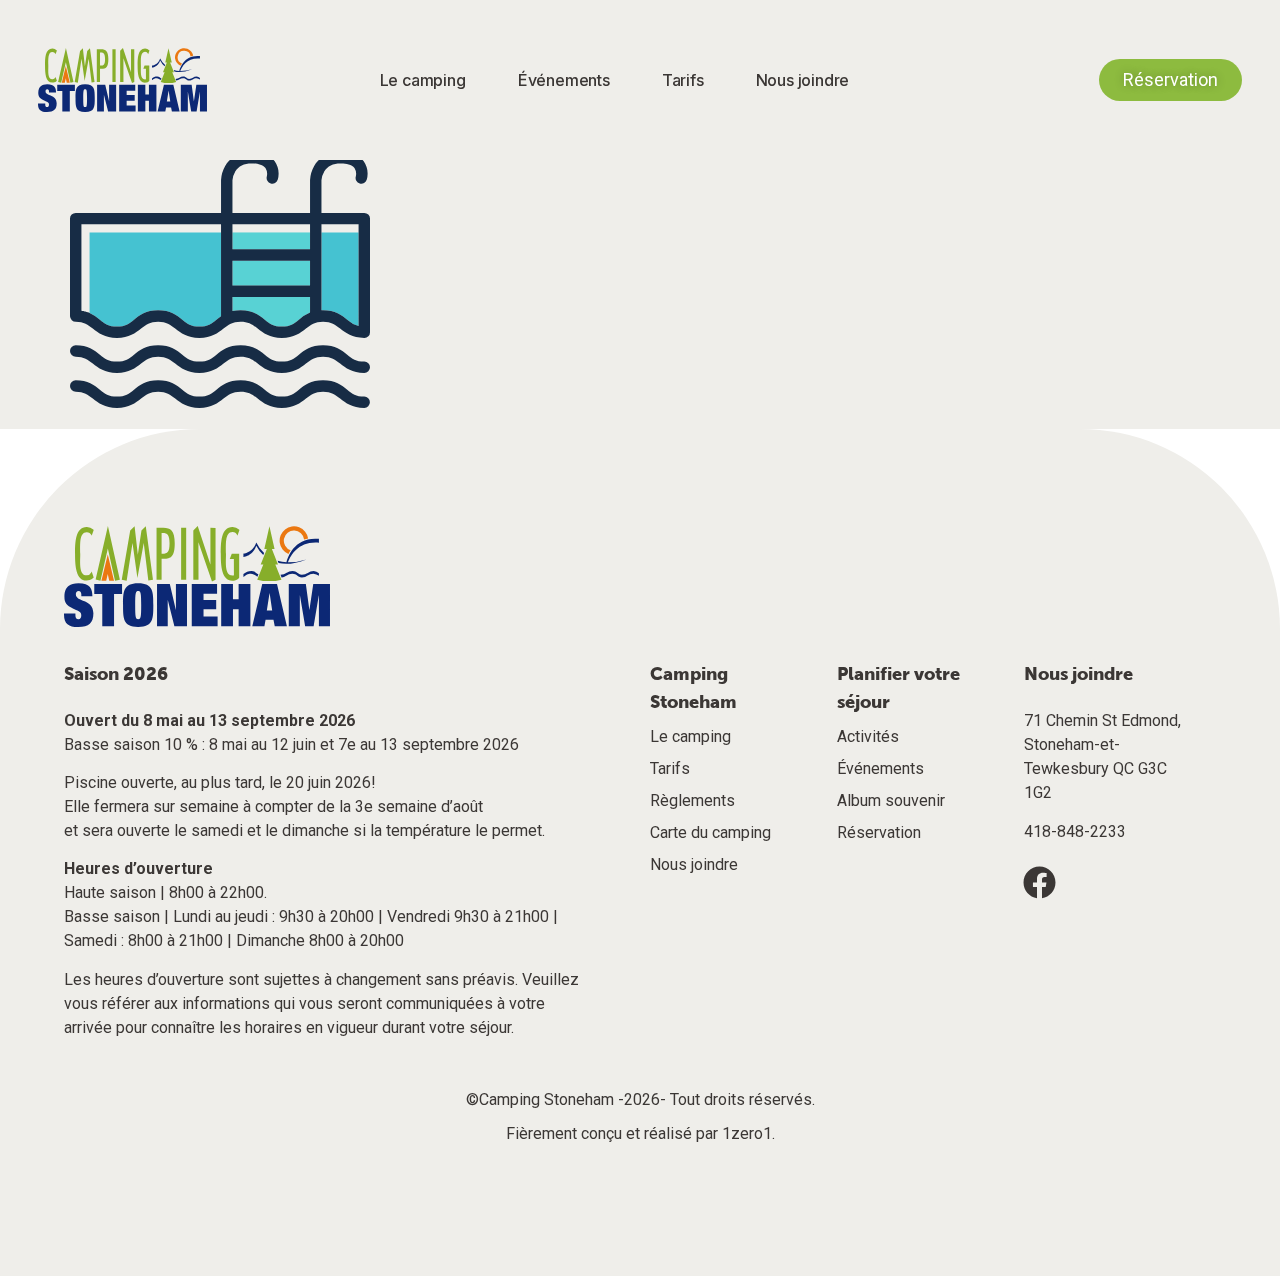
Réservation (879, 832)
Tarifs (683, 80)
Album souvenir (891, 800)
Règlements (692, 800)
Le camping (423, 80)
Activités (868, 736)
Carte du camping (710, 832)
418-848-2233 (1075, 831)
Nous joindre (803, 80)
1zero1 (747, 1133)
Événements (564, 80)
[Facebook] (1040, 882)
